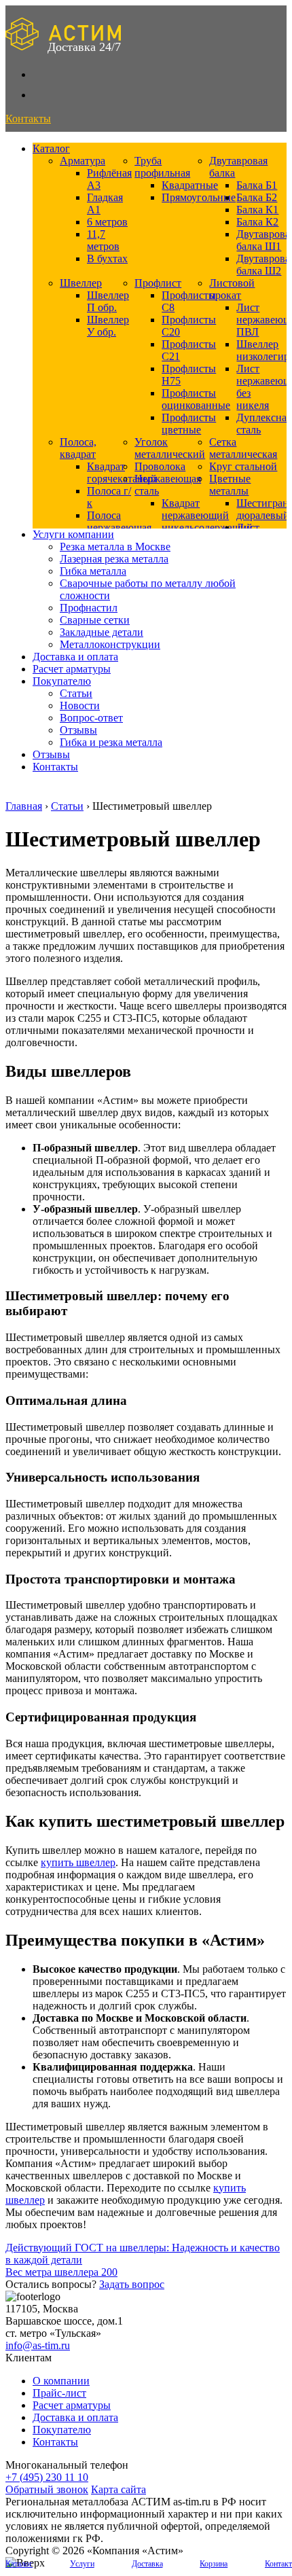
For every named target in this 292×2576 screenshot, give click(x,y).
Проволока (160, 466)
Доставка (147, 2564)
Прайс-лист (59, 2393)
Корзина (214, 2564)
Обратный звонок (47, 2489)
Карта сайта (118, 2489)
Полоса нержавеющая (119, 521)
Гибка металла (93, 571)
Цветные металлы (230, 485)
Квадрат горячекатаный (122, 472)
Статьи (76, 693)
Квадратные (190, 185)
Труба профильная (162, 167)
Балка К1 (257, 210)
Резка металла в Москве (115, 547)
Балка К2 (257, 222)
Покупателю (62, 681)
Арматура (83, 161)
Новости (80, 705)
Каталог (51, 148)
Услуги (82, 2564)
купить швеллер (78, 1862)
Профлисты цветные (189, 424)
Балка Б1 (257, 185)
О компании (61, 2381)
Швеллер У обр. (108, 326)
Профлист (158, 283)
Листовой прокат (232, 289)
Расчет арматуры (72, 669)
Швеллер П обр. (108, 301)
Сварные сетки (95, 620)
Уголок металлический (170, 448)
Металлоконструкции (110, 644)
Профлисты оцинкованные (196, 399)
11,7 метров (103, 240)
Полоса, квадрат (78, 448)
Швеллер (81, 283)
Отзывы (78, 730)
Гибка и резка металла (111, 742)
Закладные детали (102, 632)
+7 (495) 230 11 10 (47, 2477)
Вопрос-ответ (91, 718)
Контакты (55, 767)
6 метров (107, 222)
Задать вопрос (132, 2284)
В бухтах (107, 258)
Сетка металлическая (243, 448)
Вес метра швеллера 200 (61, 2272)
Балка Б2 (257, 197)
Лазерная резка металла (114, 559)
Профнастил (89, 608)
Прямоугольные (199, 197)
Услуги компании (73, 534)
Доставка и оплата (75, 657)
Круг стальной (243, 466)
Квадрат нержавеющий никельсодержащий (207, 515)
